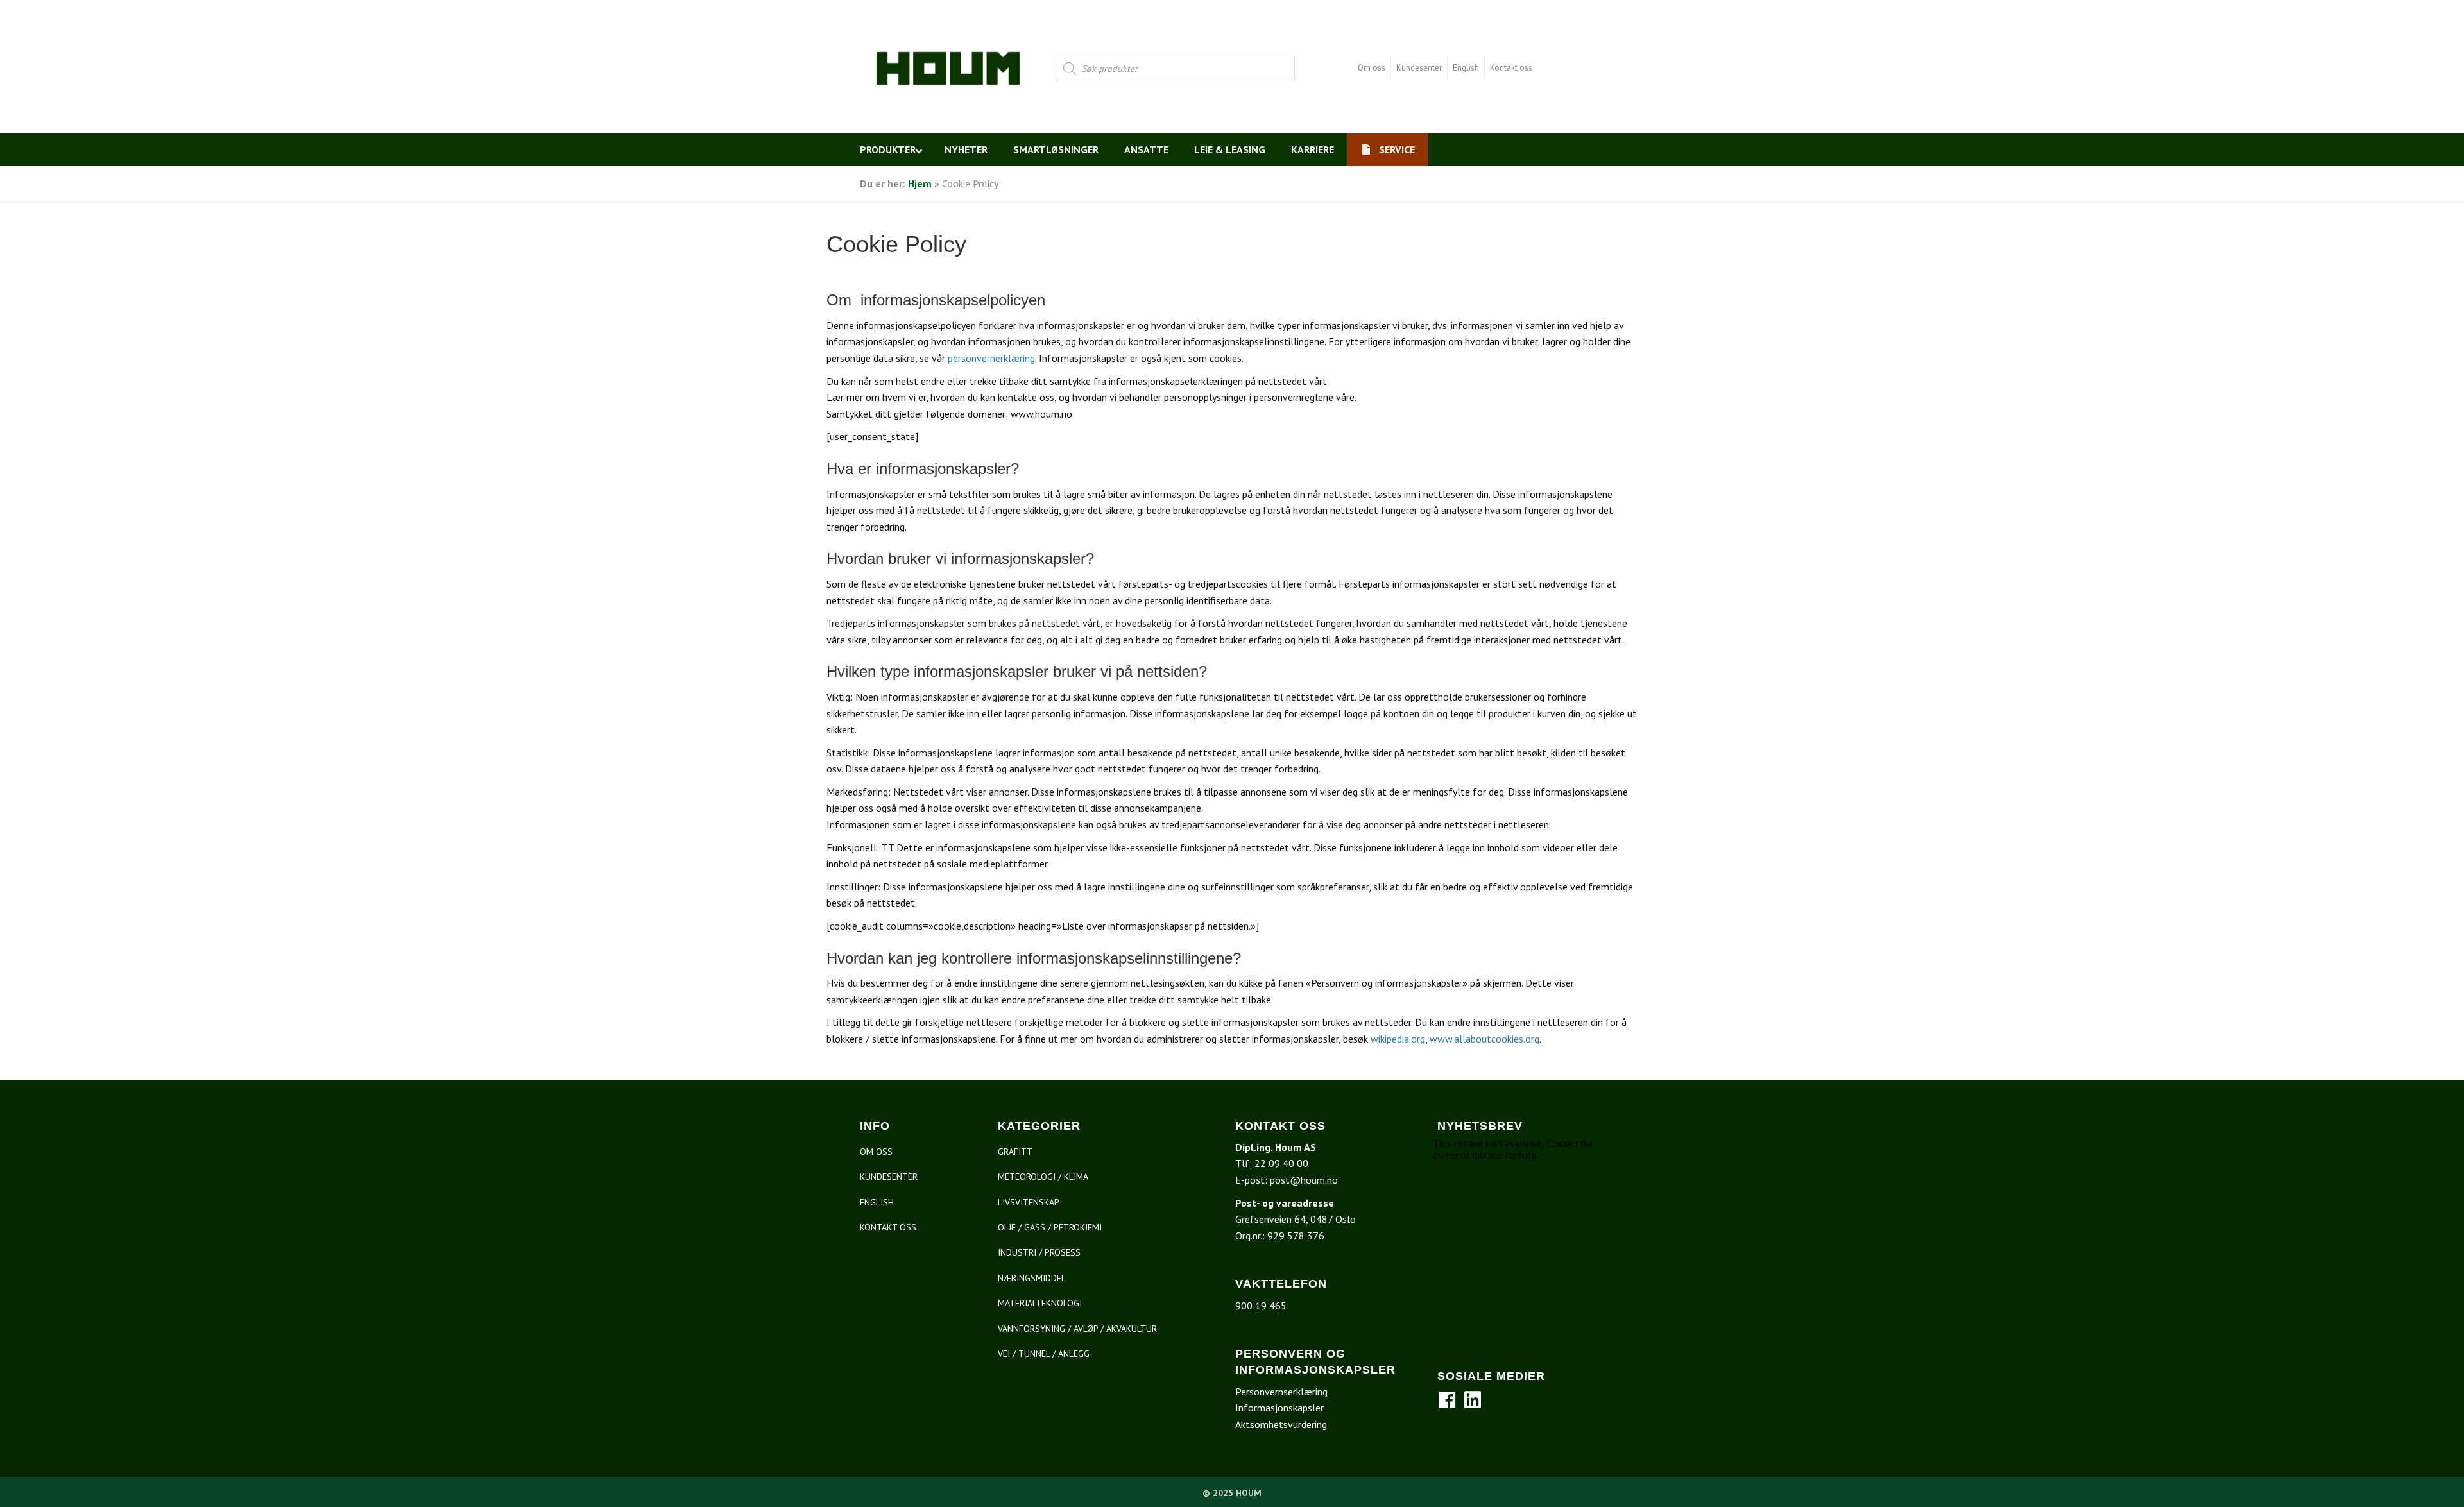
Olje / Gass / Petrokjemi (1050, 1227)
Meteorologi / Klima (1043, 1177)
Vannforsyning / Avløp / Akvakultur (1077, 1329)
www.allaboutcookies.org (1484, 1039)
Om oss (1372, 68)
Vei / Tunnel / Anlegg (1044, 1354)
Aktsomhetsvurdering (1281, 1424)
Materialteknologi (1040, 1303)
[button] (1447, 1400)
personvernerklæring (991, 358)
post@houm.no (1304, 1180)
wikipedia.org (1397, 1039)
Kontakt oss (1511, 68)
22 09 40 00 (1281, 1163)
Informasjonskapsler (1279, 1408)
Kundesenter (1419, 68)
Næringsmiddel (1032, 1278)
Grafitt (1015, 1152)
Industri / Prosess (1039, 1252)
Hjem (920, 183)
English (1466, 68)
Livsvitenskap (1029, 1202)
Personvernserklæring (1281, 1392)
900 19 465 (1261, 1306)
